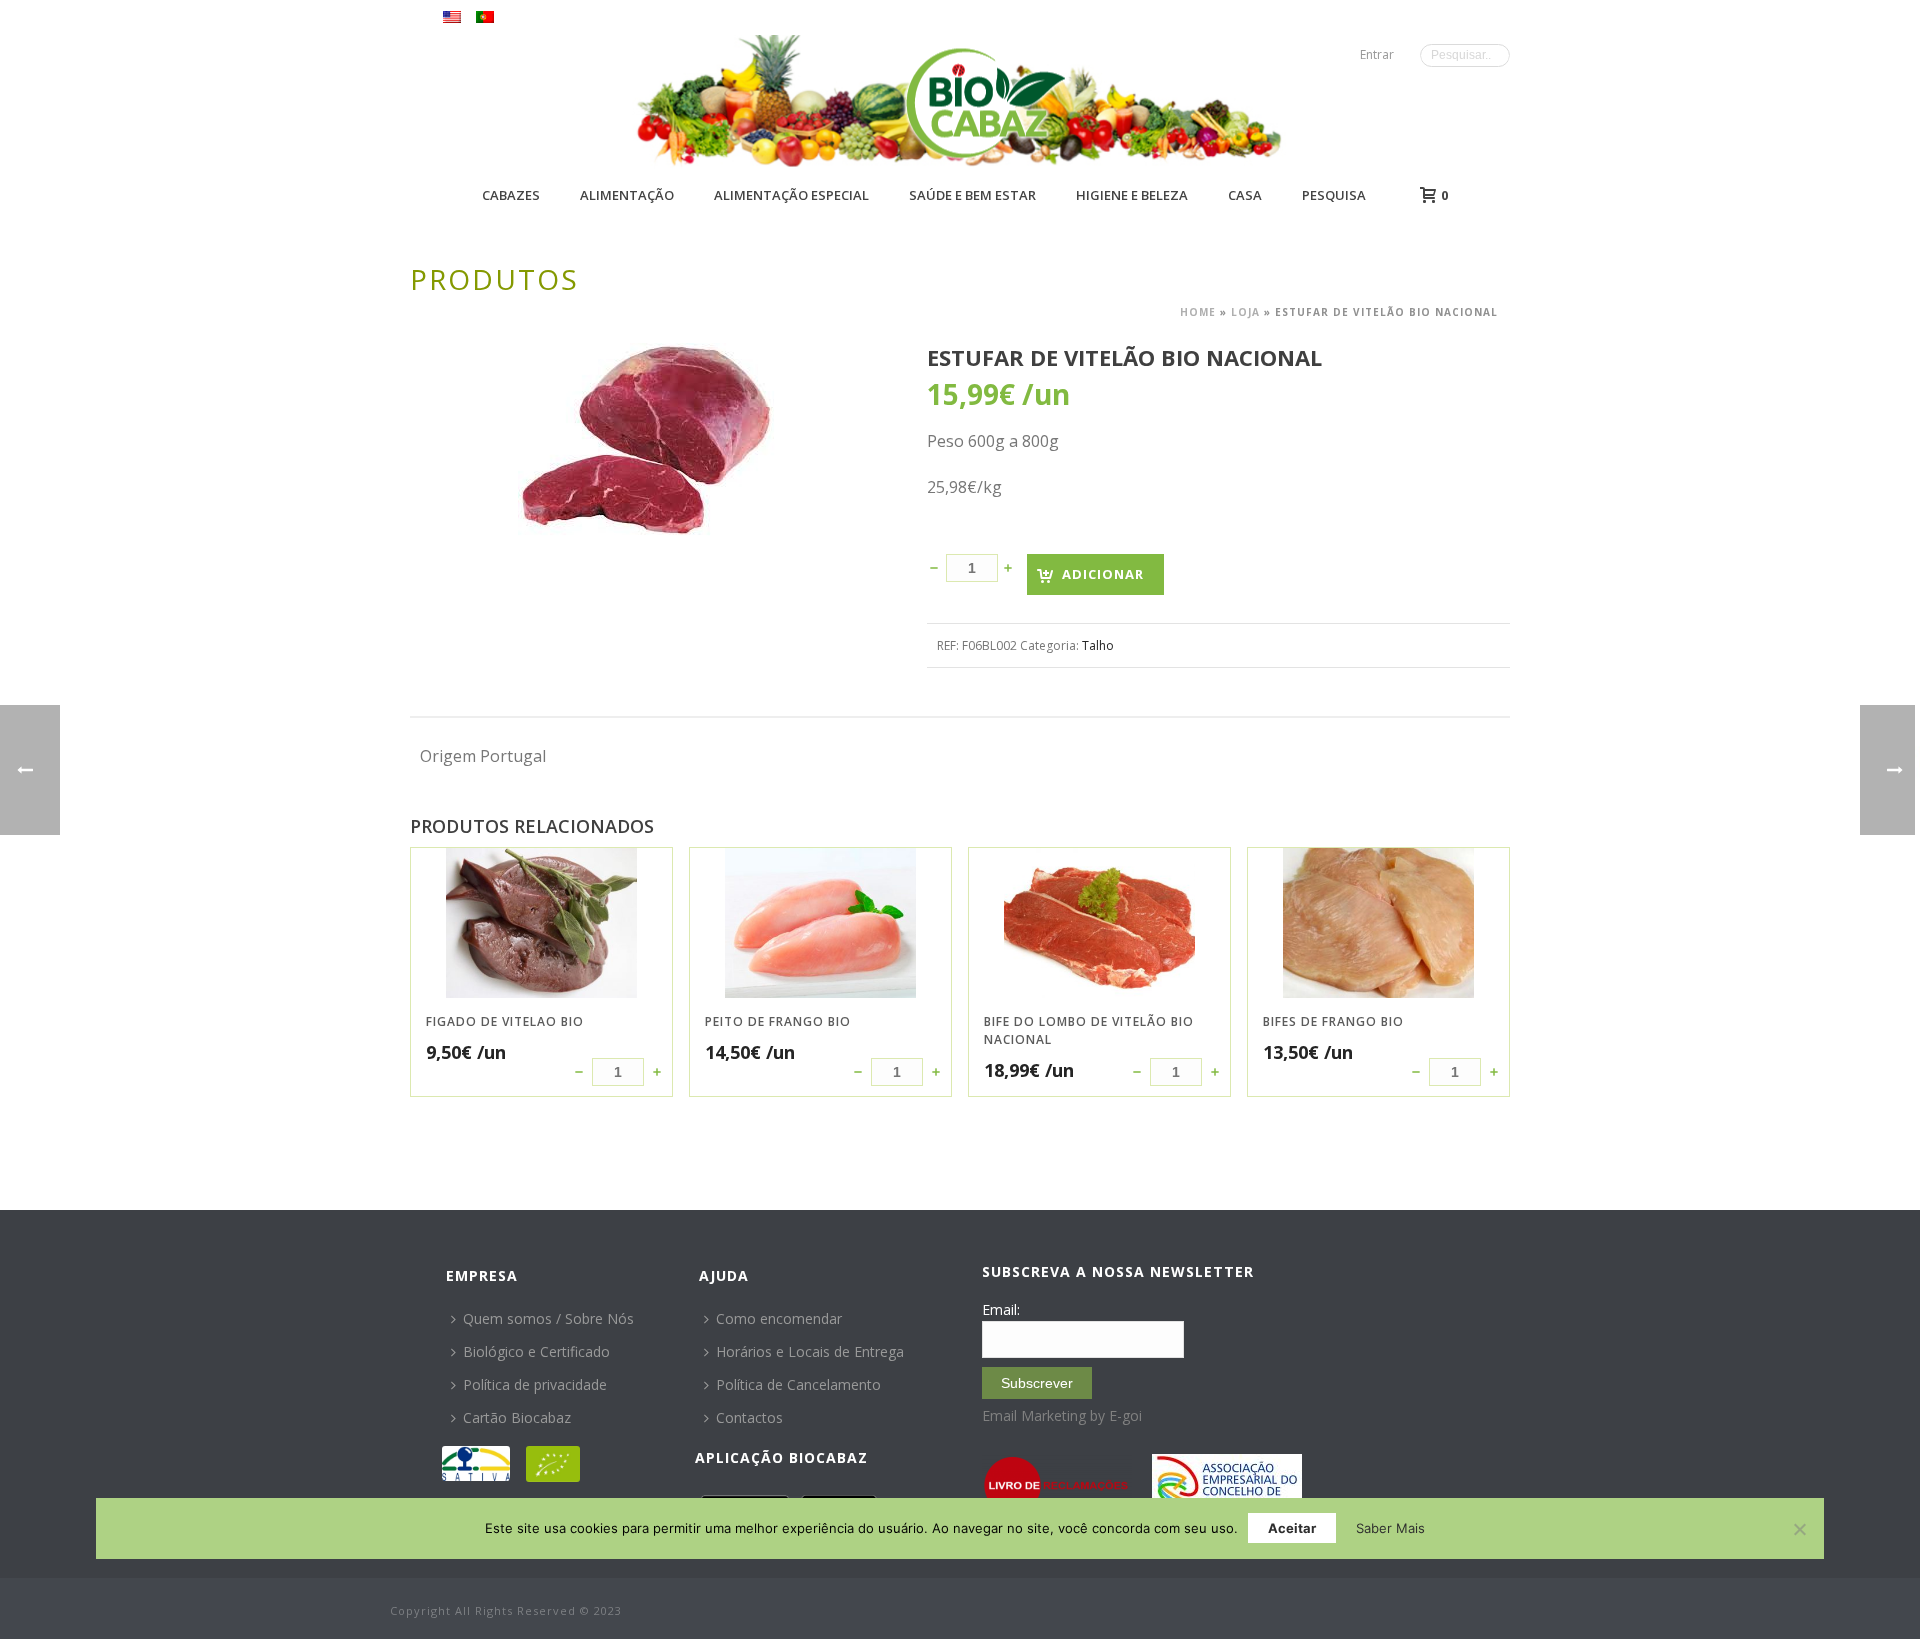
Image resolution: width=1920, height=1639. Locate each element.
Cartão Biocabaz (517, 1417)
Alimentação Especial (791, 195)
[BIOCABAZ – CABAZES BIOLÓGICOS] (985, 102)
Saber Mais (1390, 1528)
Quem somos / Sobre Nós (548, 1318)
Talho (1098, 645)
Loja (1245, 312)
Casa (1245, 195)
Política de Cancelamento (798, 1384)
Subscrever (1037, 1383)
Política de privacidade (535, 1384)
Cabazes (511, 195)
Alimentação (627, 195)
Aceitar (1292, 1528)
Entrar (1377, 54)
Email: (1001, 1309)
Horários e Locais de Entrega (810, 1351)
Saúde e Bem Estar (972, 195)
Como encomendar (779, 1318)
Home (1198, 312)
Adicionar (1103, 574)
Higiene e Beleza (1132, 195)
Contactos (749, 1417)
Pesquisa (1334, 195)
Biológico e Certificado (536, 1351)
